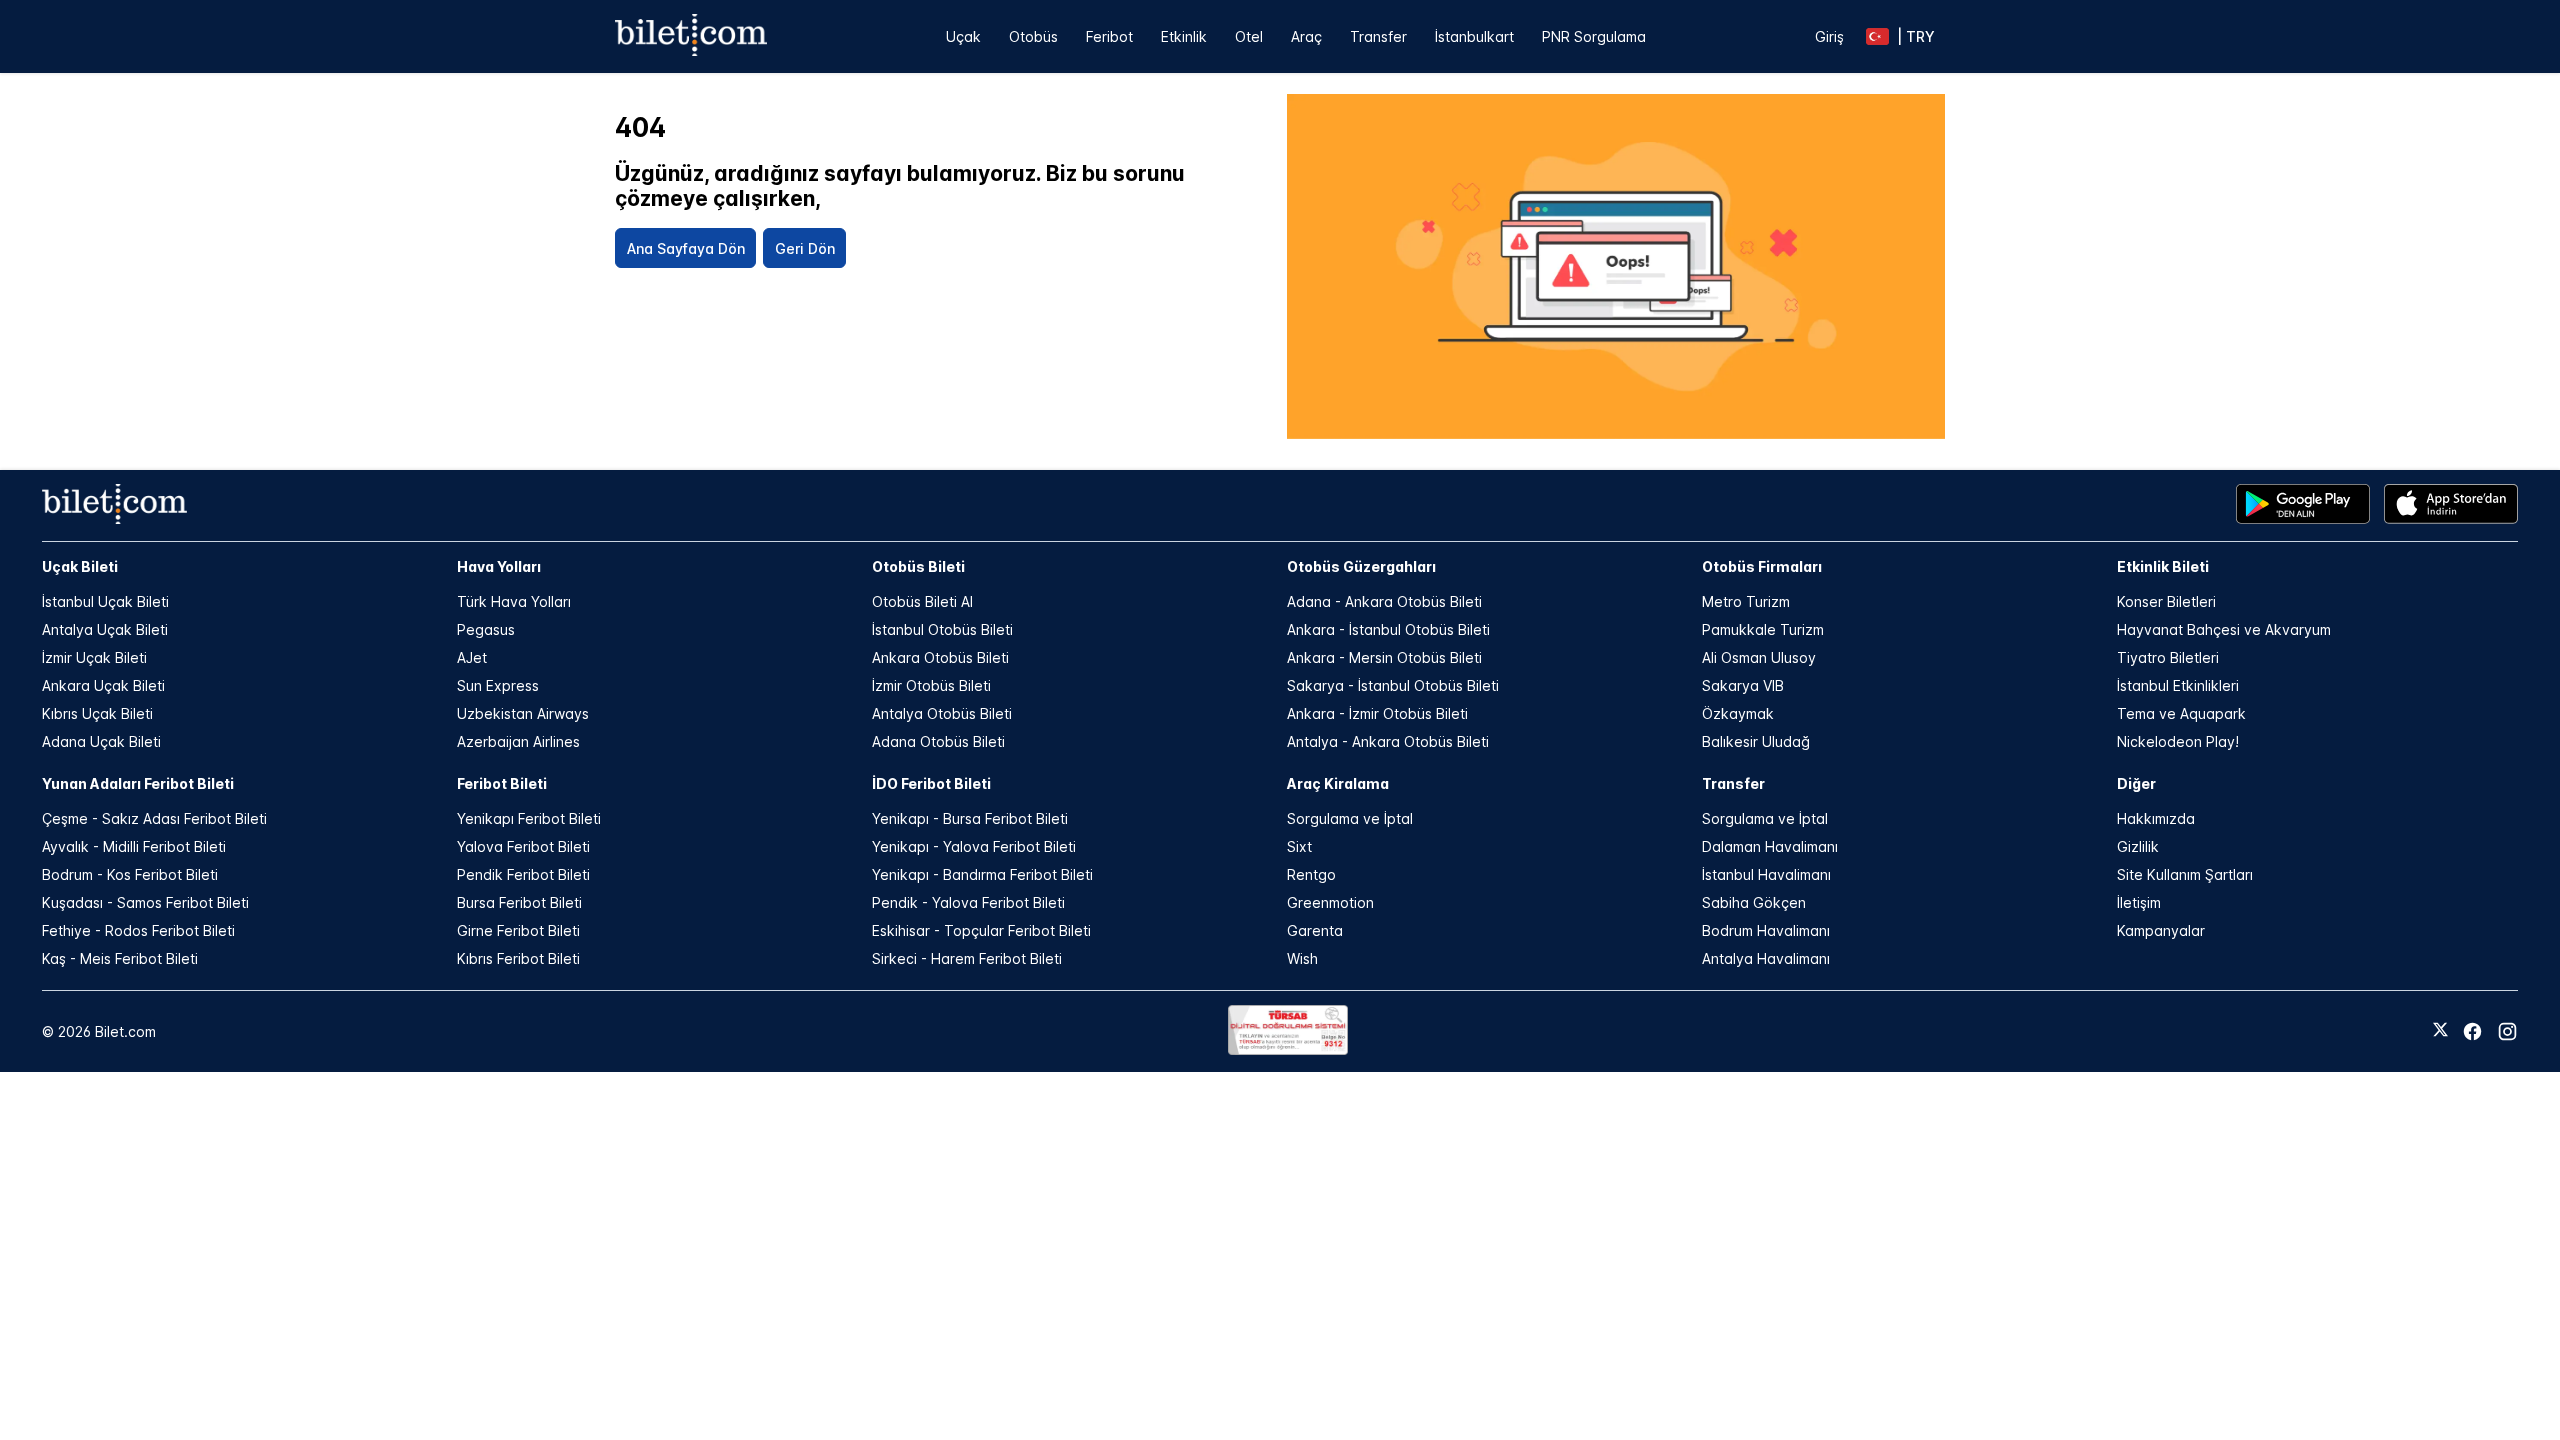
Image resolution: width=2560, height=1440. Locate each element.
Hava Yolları (499, 566)
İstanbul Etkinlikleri (2178, 685)
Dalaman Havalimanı (1770, 846)
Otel (1249, 36)
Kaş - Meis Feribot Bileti (120, 958)
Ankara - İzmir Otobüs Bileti (1377, 713)
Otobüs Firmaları (1762, 566)
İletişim (2139, 902)
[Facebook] (2472, 1031)
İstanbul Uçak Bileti (105, 601)
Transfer (1378, 36)
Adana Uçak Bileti (101, 741)
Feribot (1109, 36)
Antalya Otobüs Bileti (942, 713)
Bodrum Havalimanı (1766, 930)
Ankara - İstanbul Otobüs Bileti (1388, 629)
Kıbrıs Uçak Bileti (97, 713)
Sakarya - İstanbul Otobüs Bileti (1393, 685)
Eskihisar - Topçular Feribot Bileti (981, 930)
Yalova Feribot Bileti (523, 846)
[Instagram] (2507, 1031)
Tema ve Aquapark (2181, 713)
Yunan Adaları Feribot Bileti (138, 783)
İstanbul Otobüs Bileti (942, 629)
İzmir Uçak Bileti (94, 657)
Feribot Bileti (502, 783)
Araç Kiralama (1338, 783)
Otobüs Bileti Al (922, 601)
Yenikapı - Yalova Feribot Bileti (974, 846)
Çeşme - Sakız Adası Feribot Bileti (154, 818)
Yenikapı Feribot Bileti (529, 818)
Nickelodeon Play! (2178, 741)
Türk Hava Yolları (514, 601)
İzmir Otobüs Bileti (931, 685)
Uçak (963, 36)
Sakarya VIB (1743, 685)
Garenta (1315, 930)
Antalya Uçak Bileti (105, 629)
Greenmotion (1330, 902)
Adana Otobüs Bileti (938, 741)
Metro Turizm (1746, 601)
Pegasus (486, 629)
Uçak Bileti (80, 566)
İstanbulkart (1474, 36)
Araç (1306, 36)
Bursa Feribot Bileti (519, 902)
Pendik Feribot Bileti (523, 874)
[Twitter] (2440, 1031)
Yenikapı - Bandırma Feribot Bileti (982, 874)
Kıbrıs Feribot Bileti (518, 958)
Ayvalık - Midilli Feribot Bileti (134, 846)
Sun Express (498, 685)
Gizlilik (2138, 846)
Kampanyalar (2161, 930)
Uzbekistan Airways (523, 713)
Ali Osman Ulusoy (1759, 657)
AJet (472, 657)
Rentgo (1311, 874)
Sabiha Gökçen (1754, 902)
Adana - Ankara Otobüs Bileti (1384, 601)
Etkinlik (1184, 36)
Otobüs (1033, 36)
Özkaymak (1738, 713)
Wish (1302, 958)
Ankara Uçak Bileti (103, 685)
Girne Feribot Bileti (518, 930)
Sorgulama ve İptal (1350, 818)
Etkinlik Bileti (2163, 566)
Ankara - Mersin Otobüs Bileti (1384, 657)
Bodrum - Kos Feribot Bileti (130, 874)
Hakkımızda (2156, 818)
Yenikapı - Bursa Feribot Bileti (970, 818)
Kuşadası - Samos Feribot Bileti (145, 902)
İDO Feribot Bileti (931, 783)
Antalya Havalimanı (1766, 958)
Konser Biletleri (2166, 601)
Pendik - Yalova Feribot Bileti (968, 902)
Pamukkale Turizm (1763, 629)
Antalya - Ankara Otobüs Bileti (1388, 741)
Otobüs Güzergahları (1361, 566)
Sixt (1299, 846)
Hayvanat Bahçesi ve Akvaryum (2224, 629)
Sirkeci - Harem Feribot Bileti (967, 958)
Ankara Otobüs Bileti (940, 657)
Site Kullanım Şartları (2185, 874)
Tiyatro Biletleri (2168, 657)
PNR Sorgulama (1594, 36)
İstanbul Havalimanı (1766, 874)
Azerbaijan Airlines (518, 741)
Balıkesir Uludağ (1756, 741)
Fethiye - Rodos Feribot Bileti (138, 930)
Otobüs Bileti (918, 566)
